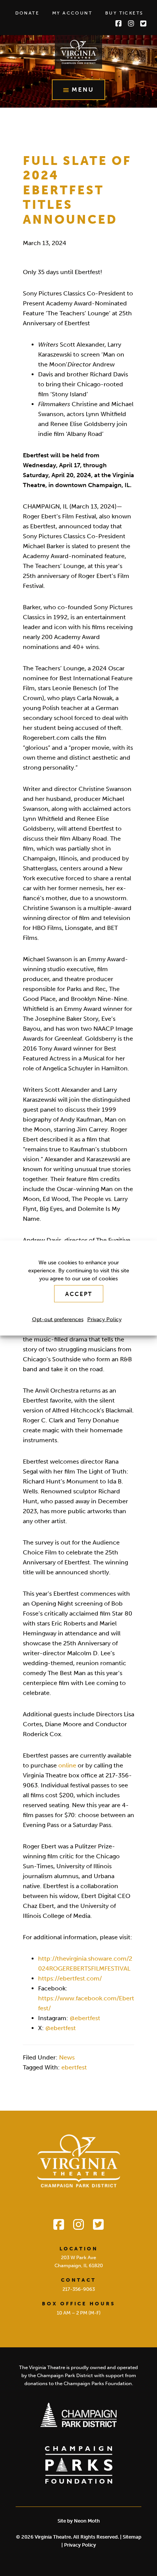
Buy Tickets (124, 13)
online (67, 1765)
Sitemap (132, 2537)
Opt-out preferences (58, 1319)
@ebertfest (85, 2018)
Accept (79, 1294)
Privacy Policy (104, 1319)
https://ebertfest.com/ (70, 1978)
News (67, 2057)
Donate (27, 13)
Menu (83, 90)
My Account (72, 13)
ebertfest (74, 2067)
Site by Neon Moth (79, 2521)
